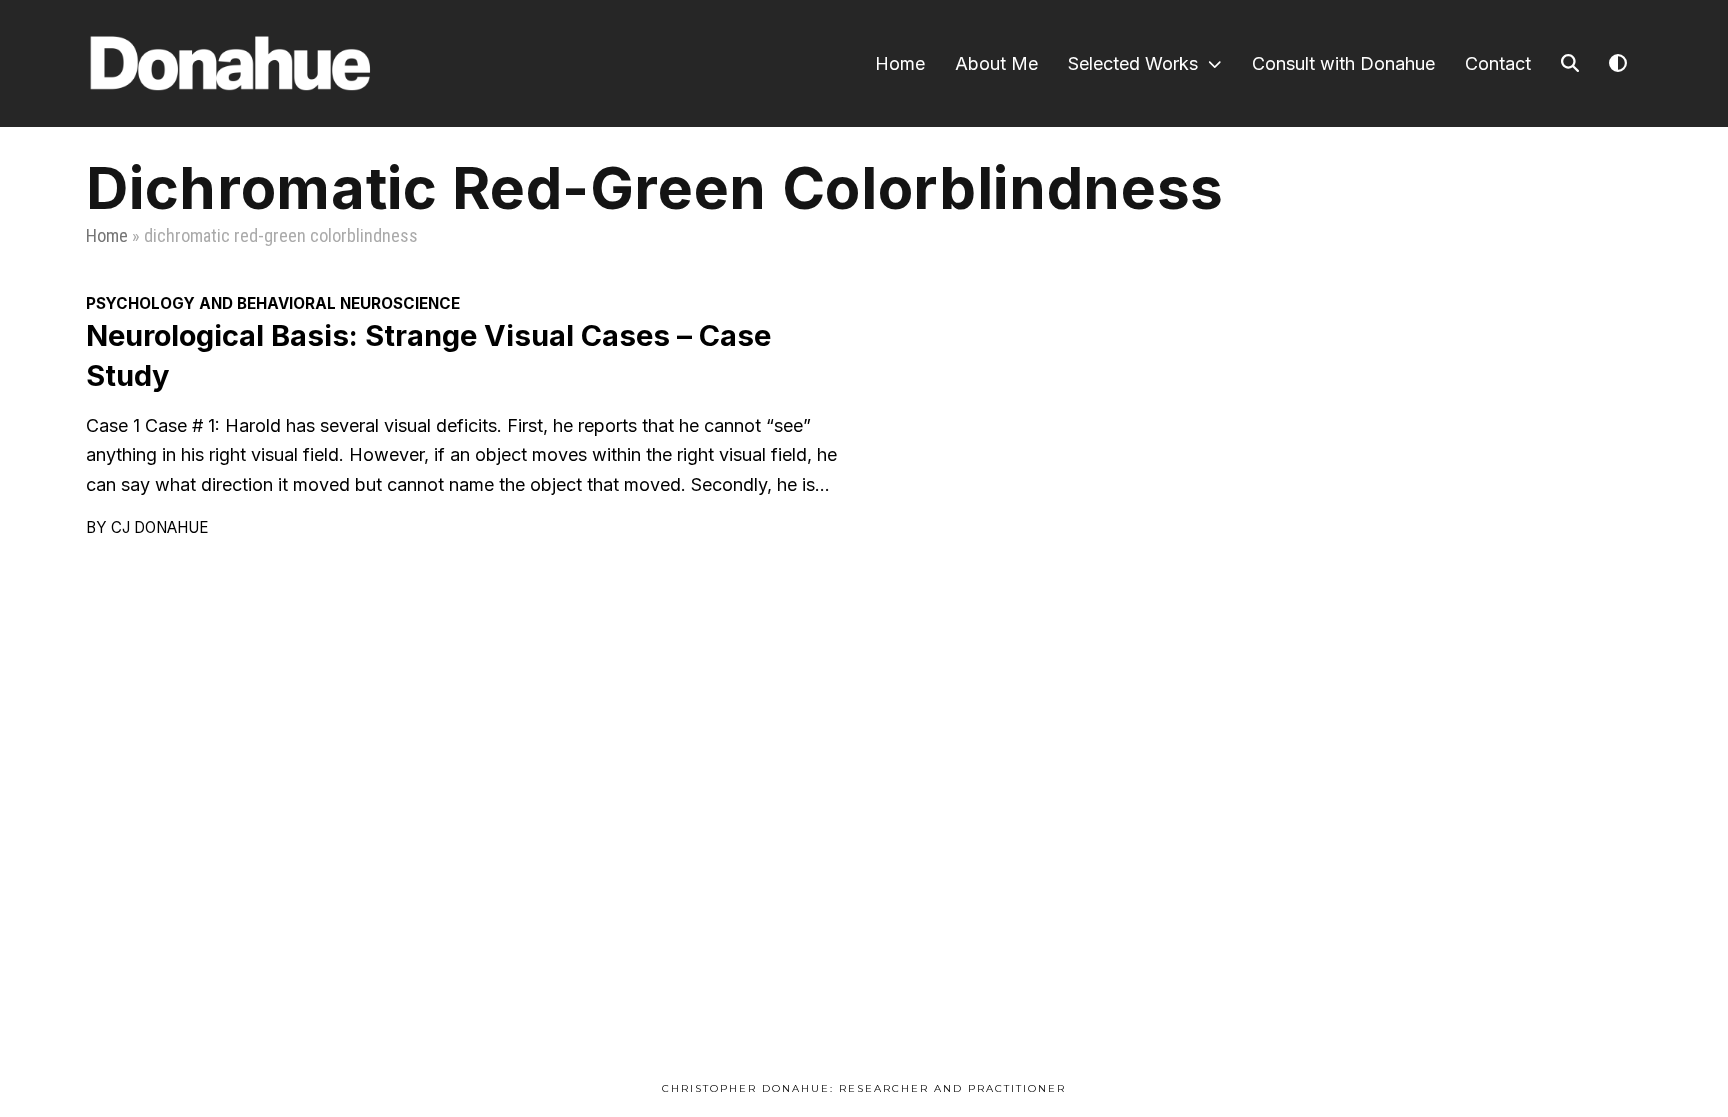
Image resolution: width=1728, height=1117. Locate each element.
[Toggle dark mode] (1618, 63)
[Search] (1570, 63)
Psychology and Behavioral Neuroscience (273, 303)
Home (107, 235)
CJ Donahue (159, 527)
